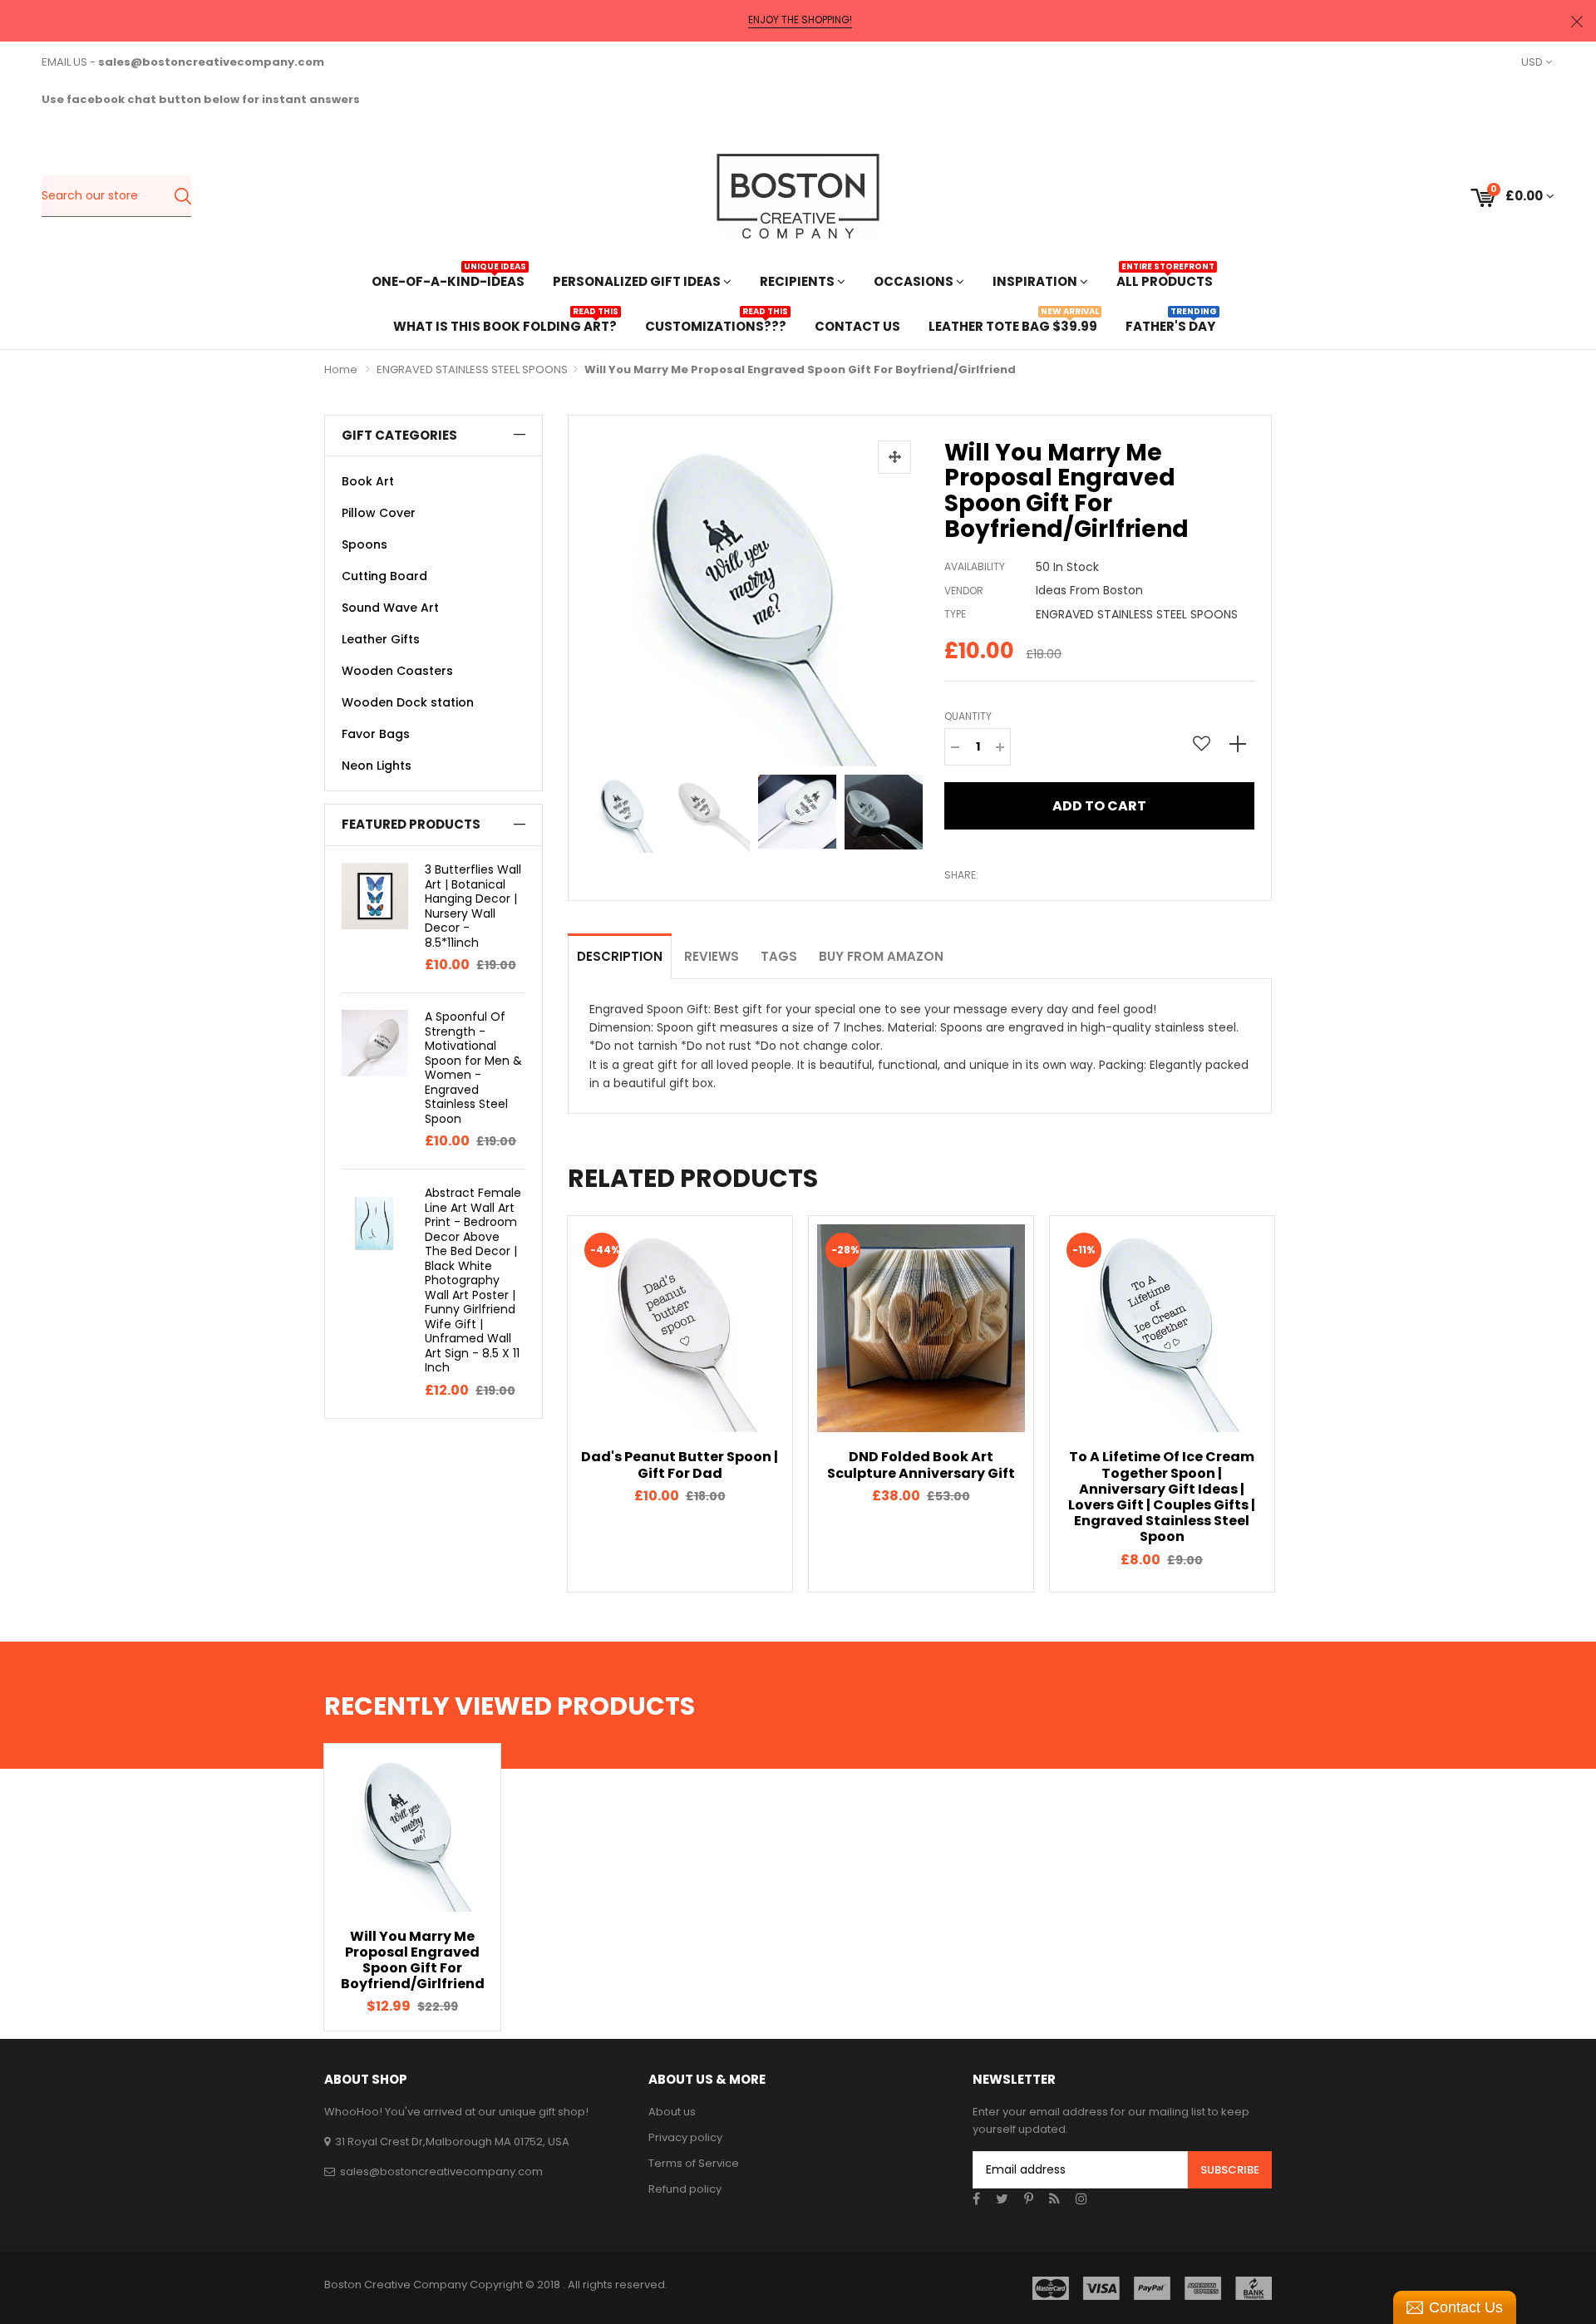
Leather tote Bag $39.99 (1013, 325)
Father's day (1170, 325)
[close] (1577, 21)
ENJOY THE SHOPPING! (800, 20)
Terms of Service (694, 2163)
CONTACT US (857, 326)
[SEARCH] (182, 196)
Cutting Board (384, 576)
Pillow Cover (379, 513)
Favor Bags (376, 734)
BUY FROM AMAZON (881, 956)
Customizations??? (716, 325)
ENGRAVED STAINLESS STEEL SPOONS (472, 369)
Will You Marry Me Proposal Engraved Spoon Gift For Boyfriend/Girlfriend (413, 1960)
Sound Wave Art (390, 608)
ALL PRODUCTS (1165, 280)
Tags (779, 956)
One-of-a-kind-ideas (448, 280)
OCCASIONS (915, 281)
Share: (961, 875)
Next (1301, 1404)
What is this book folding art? (505, 325)
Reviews (712, 956)
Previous (539, 1404)
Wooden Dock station (408, 702)
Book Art (368, 481)
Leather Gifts (381, 639)
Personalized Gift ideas (638, 281)
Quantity (968, 716)
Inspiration (1036, 281)
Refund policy (685, 2189)
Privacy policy (685, 2137)
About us (672, 2112)
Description (620, 956)
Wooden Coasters (397, 671)
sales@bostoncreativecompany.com (441, 2171)
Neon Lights (377, 766)
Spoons (365, 544)
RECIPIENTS (798, 281)
